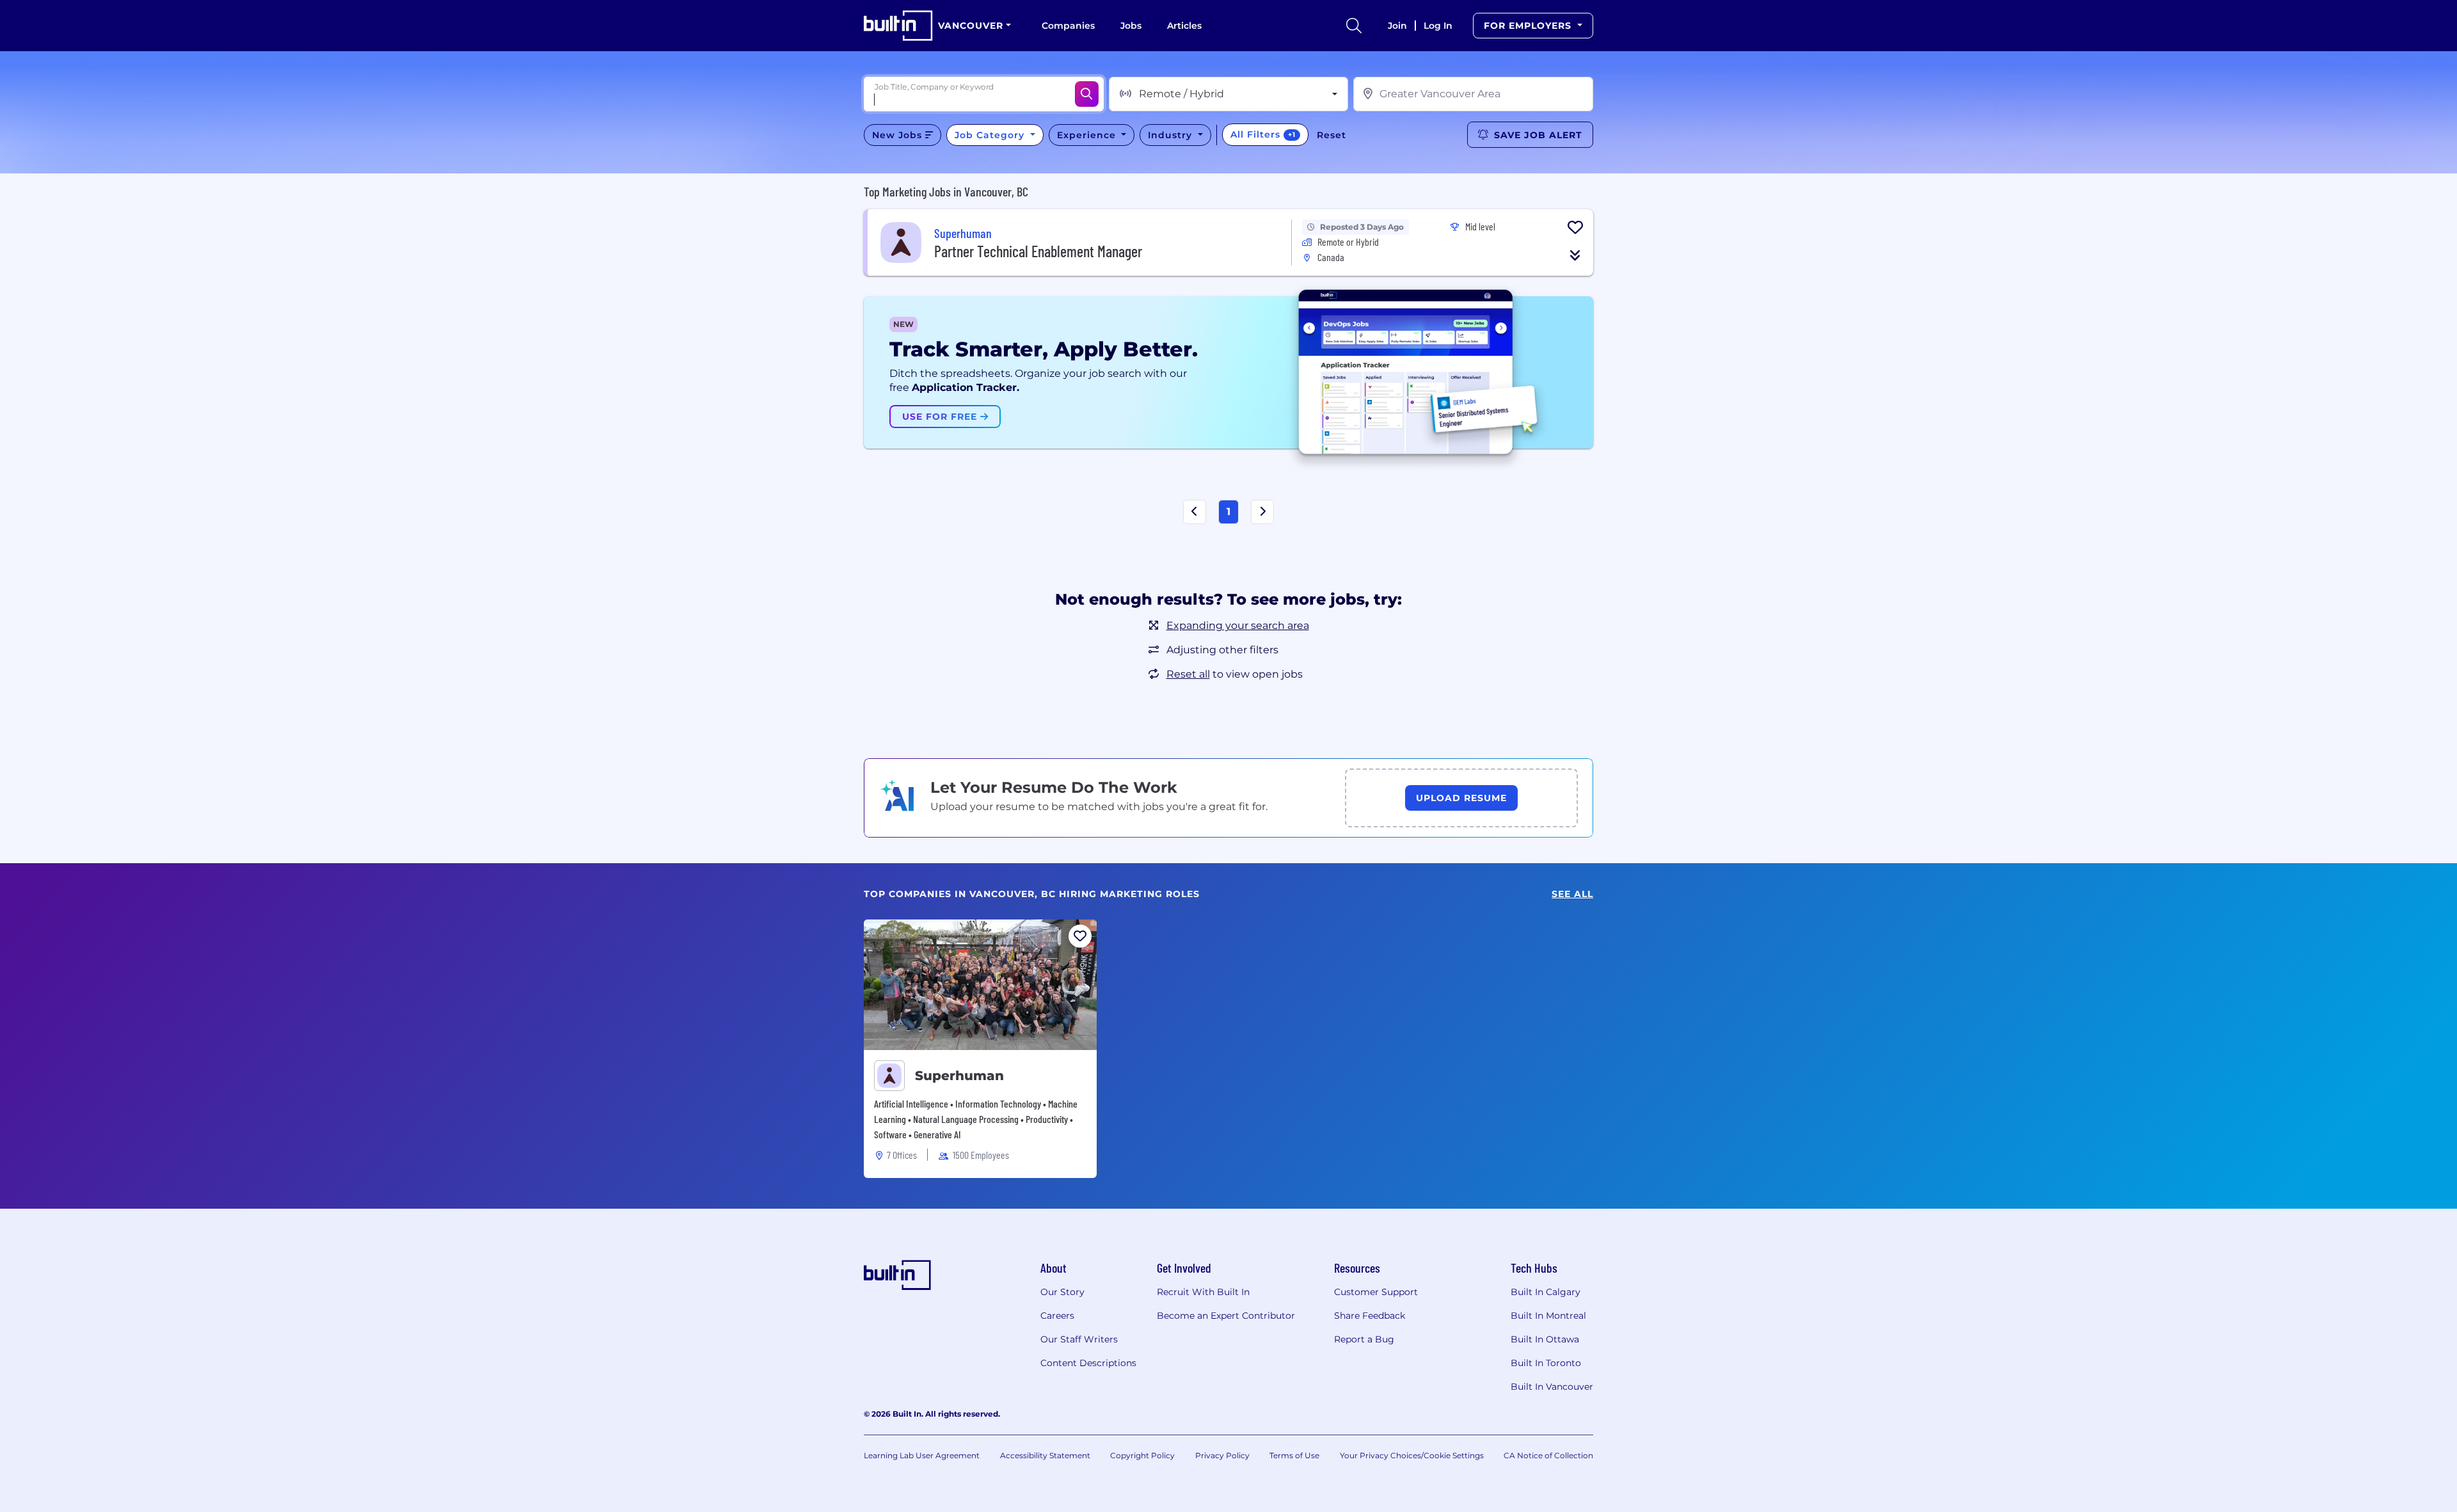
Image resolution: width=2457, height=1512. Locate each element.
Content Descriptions (1088, 1363)
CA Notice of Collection (1548, 1455)
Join (1397, 26)
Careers (1057, 1316)
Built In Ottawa (1545, 1339)
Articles (1184, 26)
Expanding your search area (1238, 625)
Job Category (991, 135)
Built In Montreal (1548, 1316)
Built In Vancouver (1552, 1387)
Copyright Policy (1142, 1455)
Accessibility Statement (1045, 1455)
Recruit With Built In (1203, 1292)
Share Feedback (1370, 1316)
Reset (1332, 135)
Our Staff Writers (1079, 1339)
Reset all (1188, 674)
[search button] (1354, 26)
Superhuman (959, 1076)
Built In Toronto (1546, 1363)
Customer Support (1376, 1292)
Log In (1438, 26)
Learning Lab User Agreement (922, 1455)
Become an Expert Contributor (1226, 1316)
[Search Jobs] (1087, 94)
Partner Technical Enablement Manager (1038, 251)
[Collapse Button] (1575, 255)
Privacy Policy (1222, 1455)
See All (1572, 894)
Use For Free (941, 417)
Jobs (1131, 26)
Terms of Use (1294, 1455)
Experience (1088, 135)
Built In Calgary (1546, 1292)
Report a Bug (1364, 1339)
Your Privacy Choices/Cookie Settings (1412, 1455)
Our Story (1062, 1292)
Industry (1172, 135)
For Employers (1529, 26)
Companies (1068, 26)
